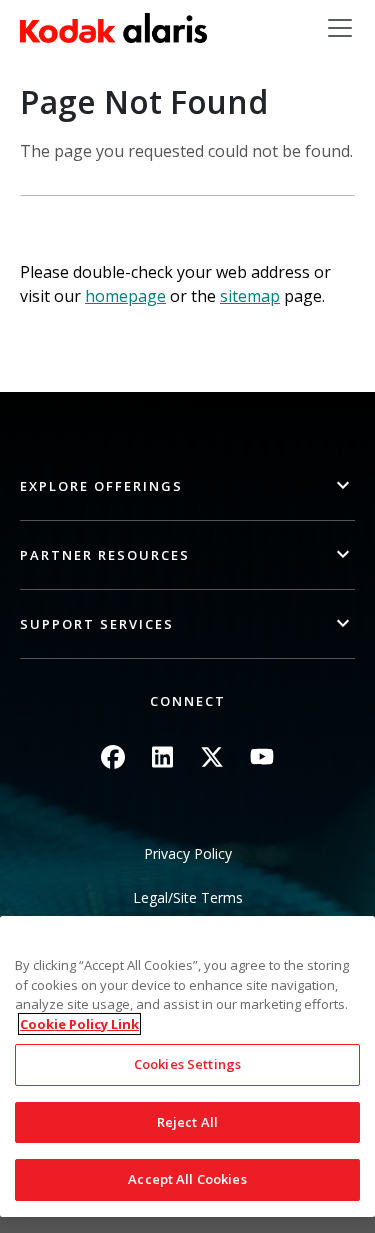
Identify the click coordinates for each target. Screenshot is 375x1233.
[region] (187, 1066)
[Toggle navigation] (340, 28)
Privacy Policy (188, 853)
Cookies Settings (187, 1064)
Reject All (187, 1122)
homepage (125, 296)
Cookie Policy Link (79, 1024)
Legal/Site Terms (188, 897)
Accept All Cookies (187, 1179)
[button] (187, 486)
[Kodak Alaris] (113, 28)
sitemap (250, 296)
